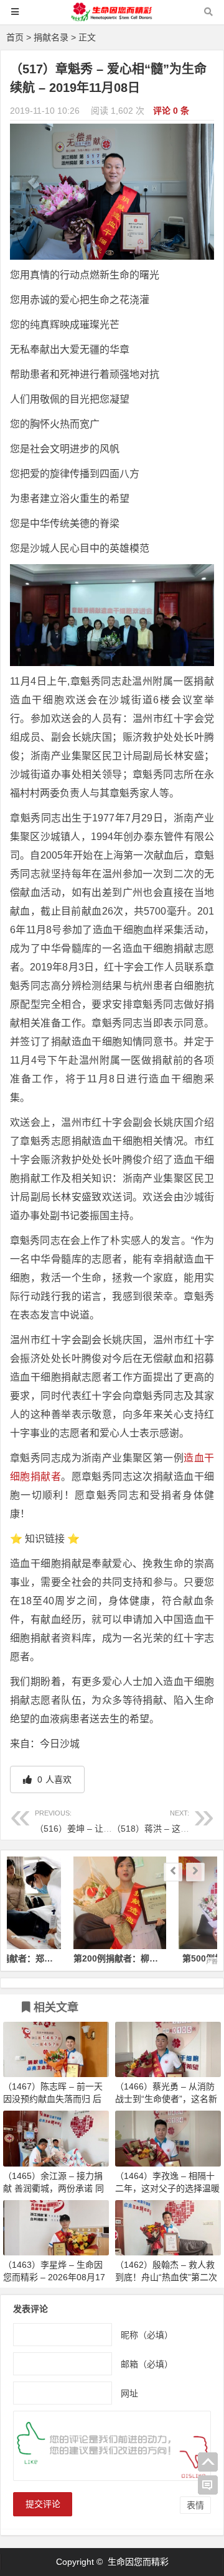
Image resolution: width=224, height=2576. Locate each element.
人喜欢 (53, 1779)
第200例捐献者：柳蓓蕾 (60, 1958)
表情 (195, 2505)
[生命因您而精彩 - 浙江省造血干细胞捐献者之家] (112, 18)
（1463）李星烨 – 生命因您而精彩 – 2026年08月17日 (54, 2277)
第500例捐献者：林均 (165, 1958)
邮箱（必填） (147, 2364)
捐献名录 (51, 37)
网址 (129, 2393)
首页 (15, 37)
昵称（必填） (147, 2335)
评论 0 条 (171, 111)
